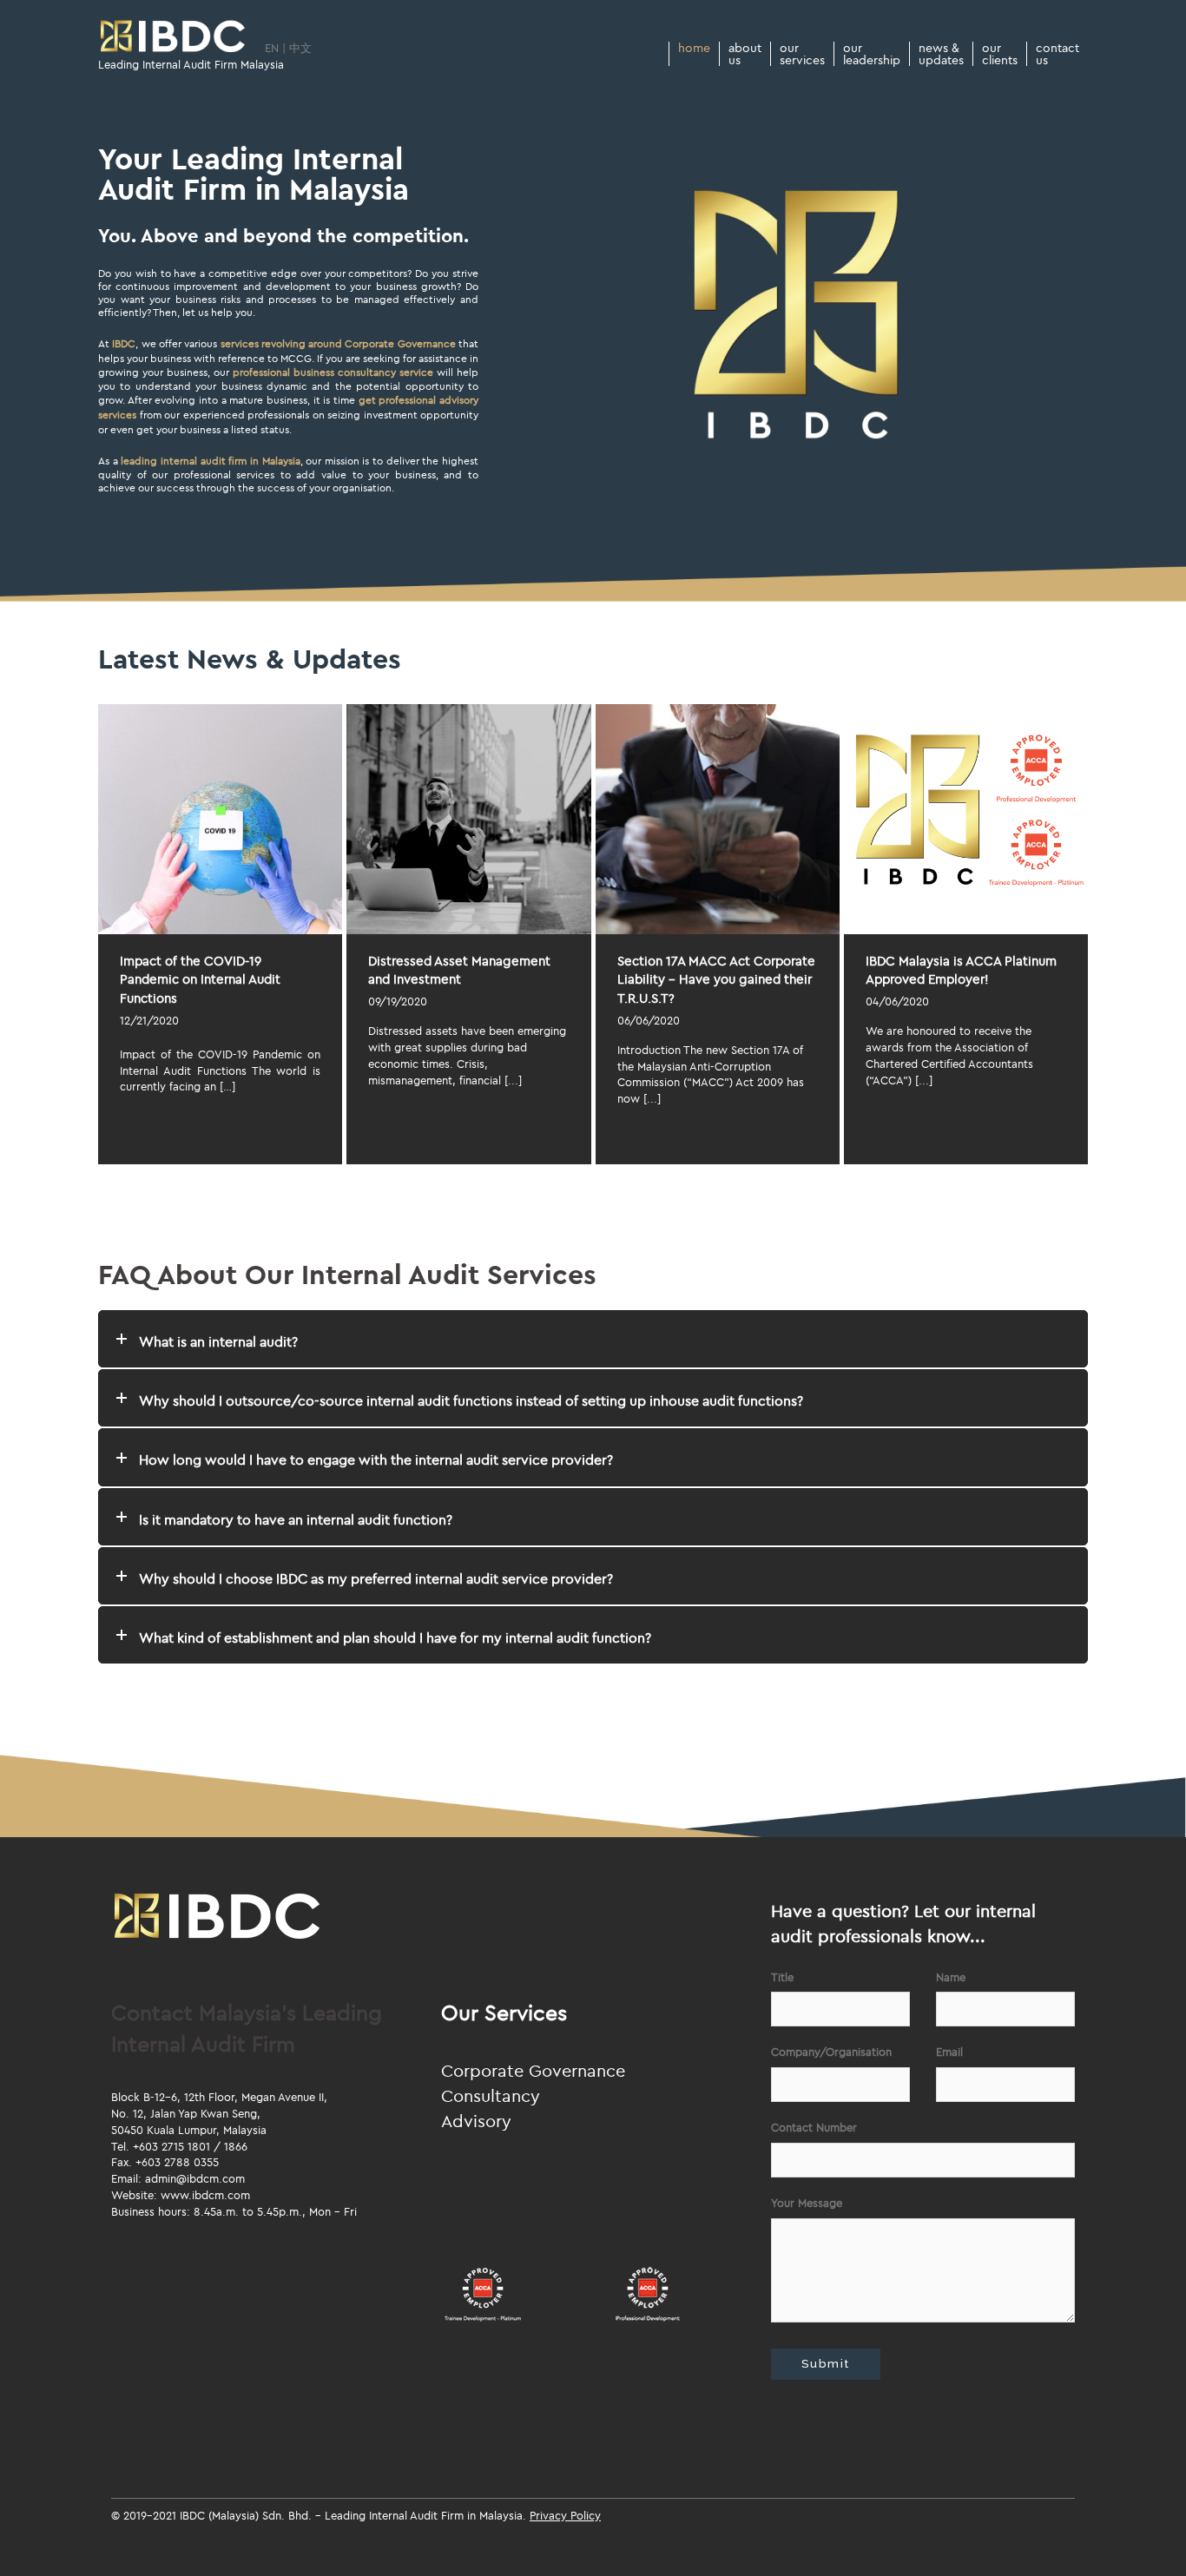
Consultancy (491, 2095)
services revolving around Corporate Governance (338, 343)
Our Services (802, 54)
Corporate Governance (533, 2070)
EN (272, 48)
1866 (236, 2146)
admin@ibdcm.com (195, 2178)
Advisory (476, 2121)
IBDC (124, 343)
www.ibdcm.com (205, 2195)
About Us (745, 54)
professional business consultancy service (333, 372)
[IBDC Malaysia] (173, 37)
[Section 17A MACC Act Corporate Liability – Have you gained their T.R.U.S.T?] (718, 819)
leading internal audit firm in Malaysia (210, 461)
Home (694, 49)
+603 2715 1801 (171, 2146)
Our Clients (1000, 54)
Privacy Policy (565, 2515)
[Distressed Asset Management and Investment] (468, 819)
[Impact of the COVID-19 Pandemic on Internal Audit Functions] (220, 819)
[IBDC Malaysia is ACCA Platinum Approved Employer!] (966, 819)
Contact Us (1058, 54)
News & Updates (941, 54)
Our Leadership (872, 54)
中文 (300, 48)
